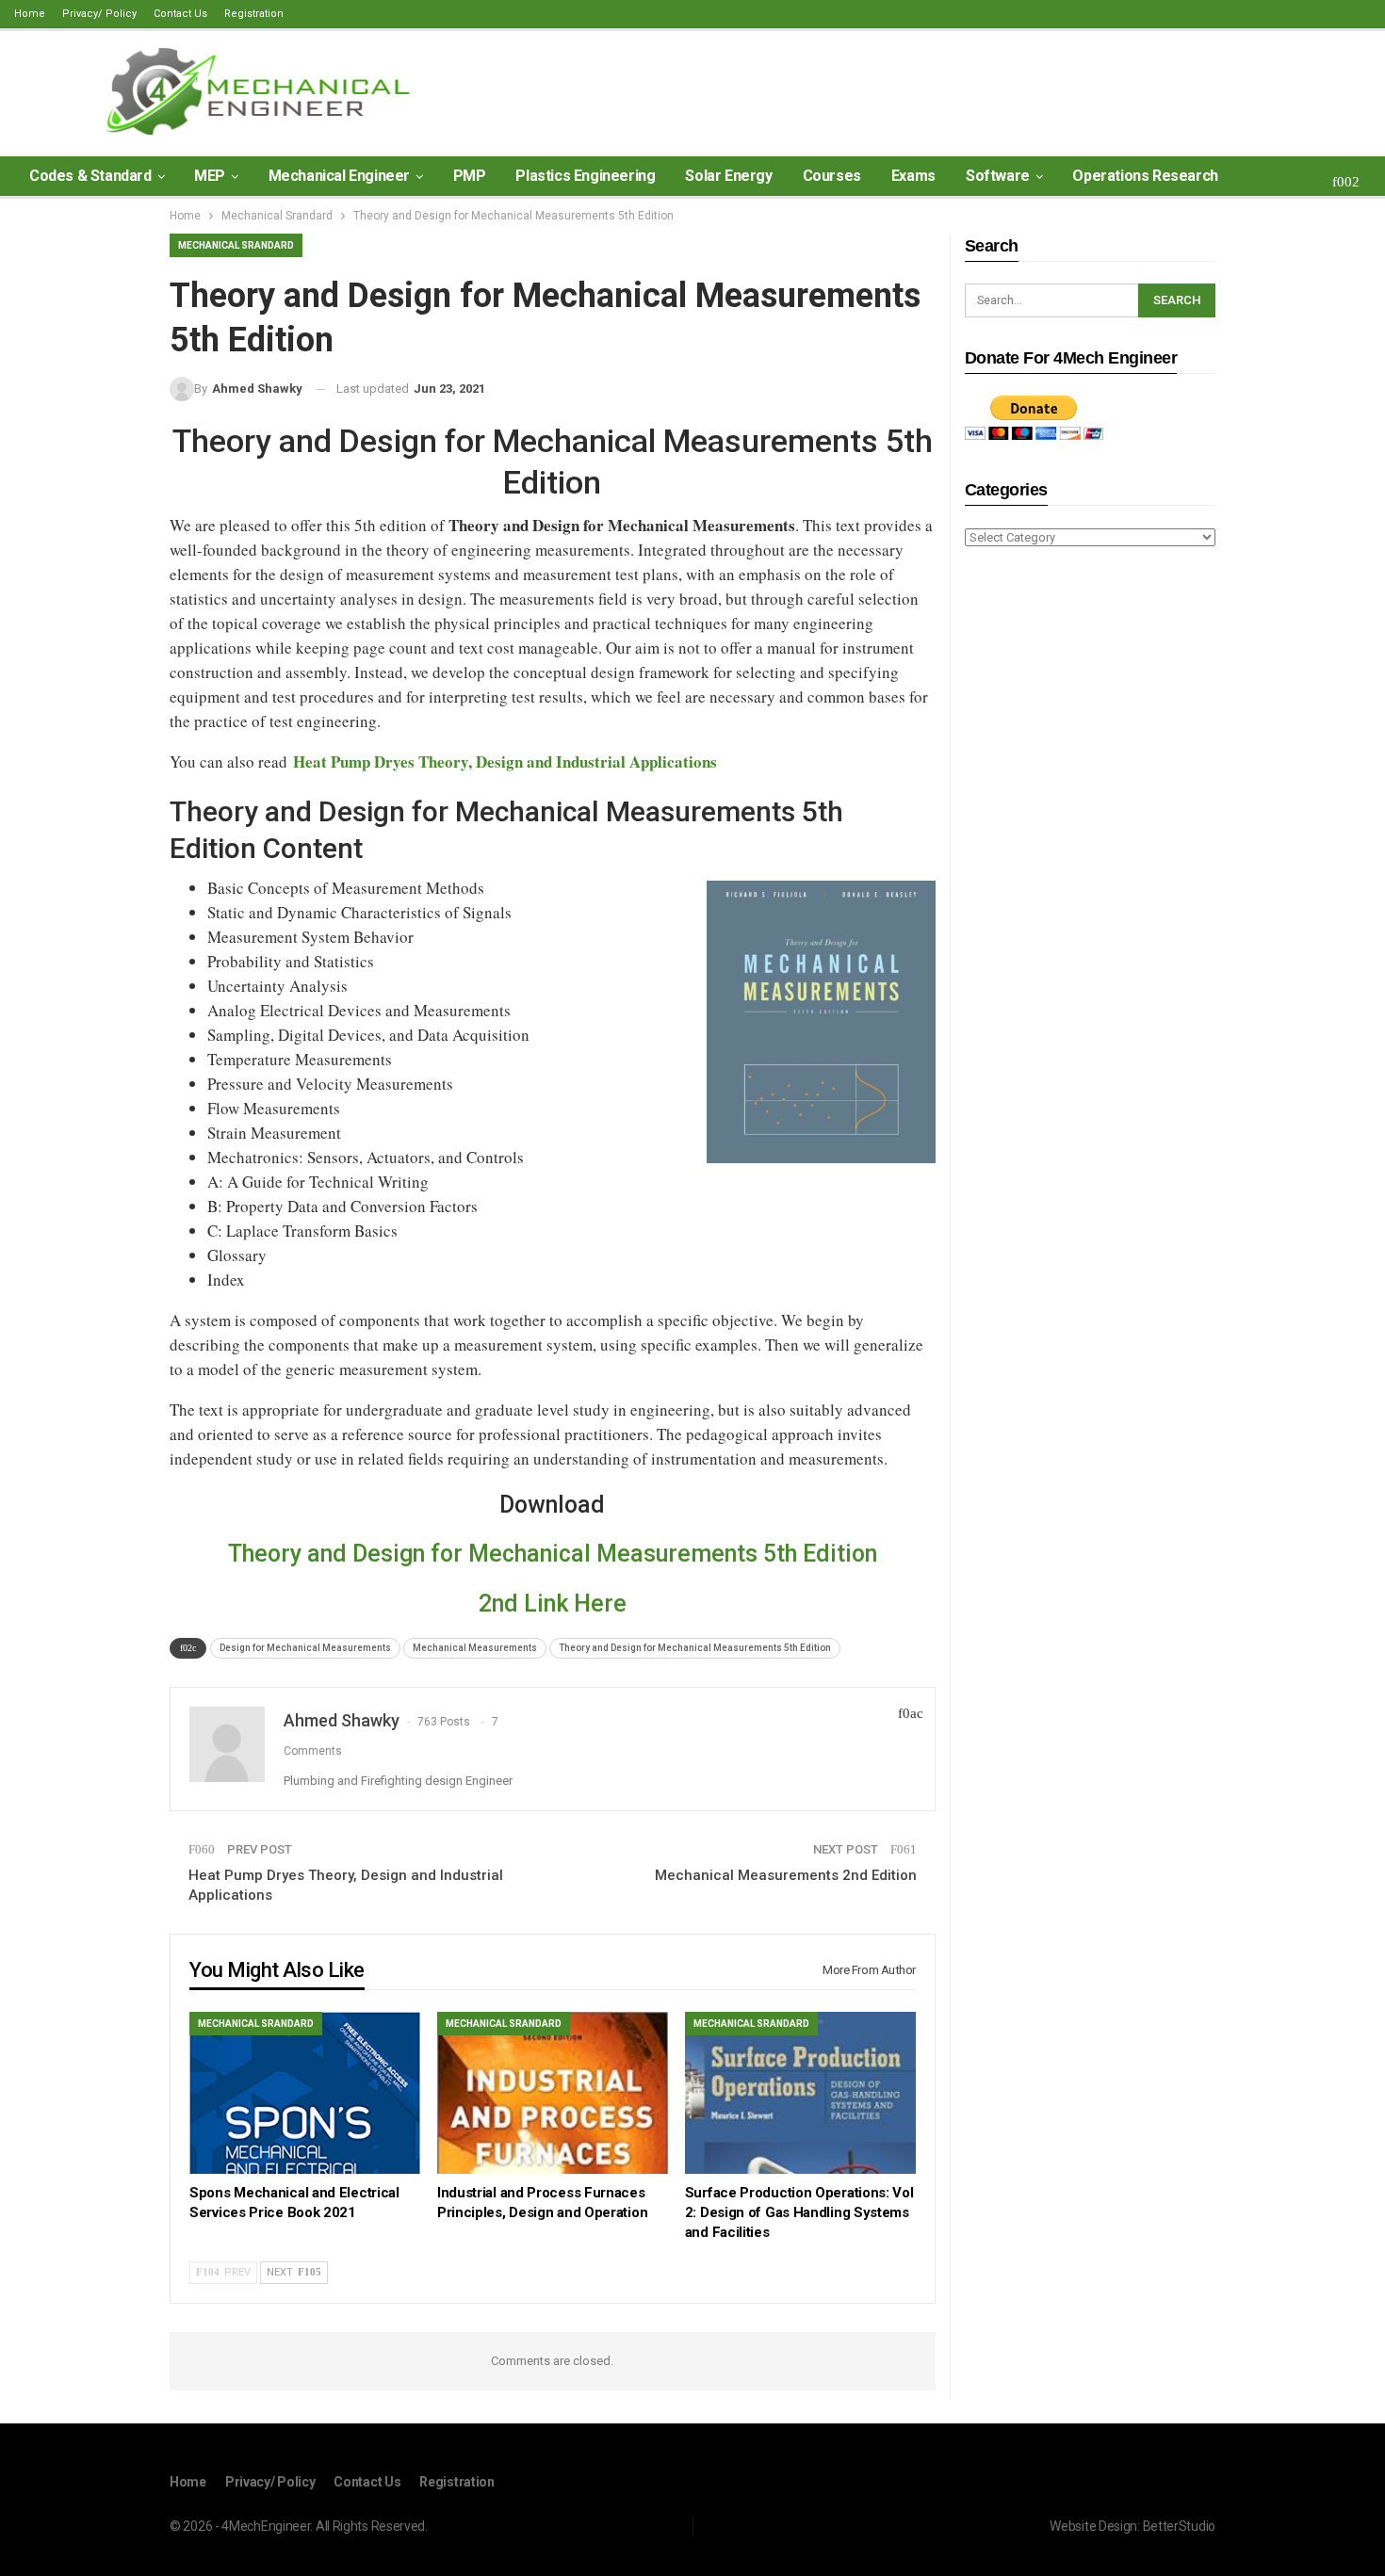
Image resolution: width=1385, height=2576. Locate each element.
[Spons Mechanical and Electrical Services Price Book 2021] (305, 2092)
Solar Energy (728, 176)
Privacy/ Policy (99, 14)
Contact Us (180, 14)
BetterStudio (1179, 2526)
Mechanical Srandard (236, 245)
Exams (913, 176)
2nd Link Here (553, 1604)
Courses (832, 176)
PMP (470, 176)
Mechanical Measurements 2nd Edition (786, 1875)
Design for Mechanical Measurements (305, 1648)
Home (30, 14)
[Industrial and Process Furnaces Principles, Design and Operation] (553, 2092)
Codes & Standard (90, 176)
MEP (210, 176)
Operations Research (1145, 176)
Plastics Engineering (585, 176)
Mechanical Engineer (339, 176)
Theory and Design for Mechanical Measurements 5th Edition (553, 1554)
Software (998, 176)
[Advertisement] (1090, 859)
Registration (254, 14)
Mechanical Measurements (475, 1648)
